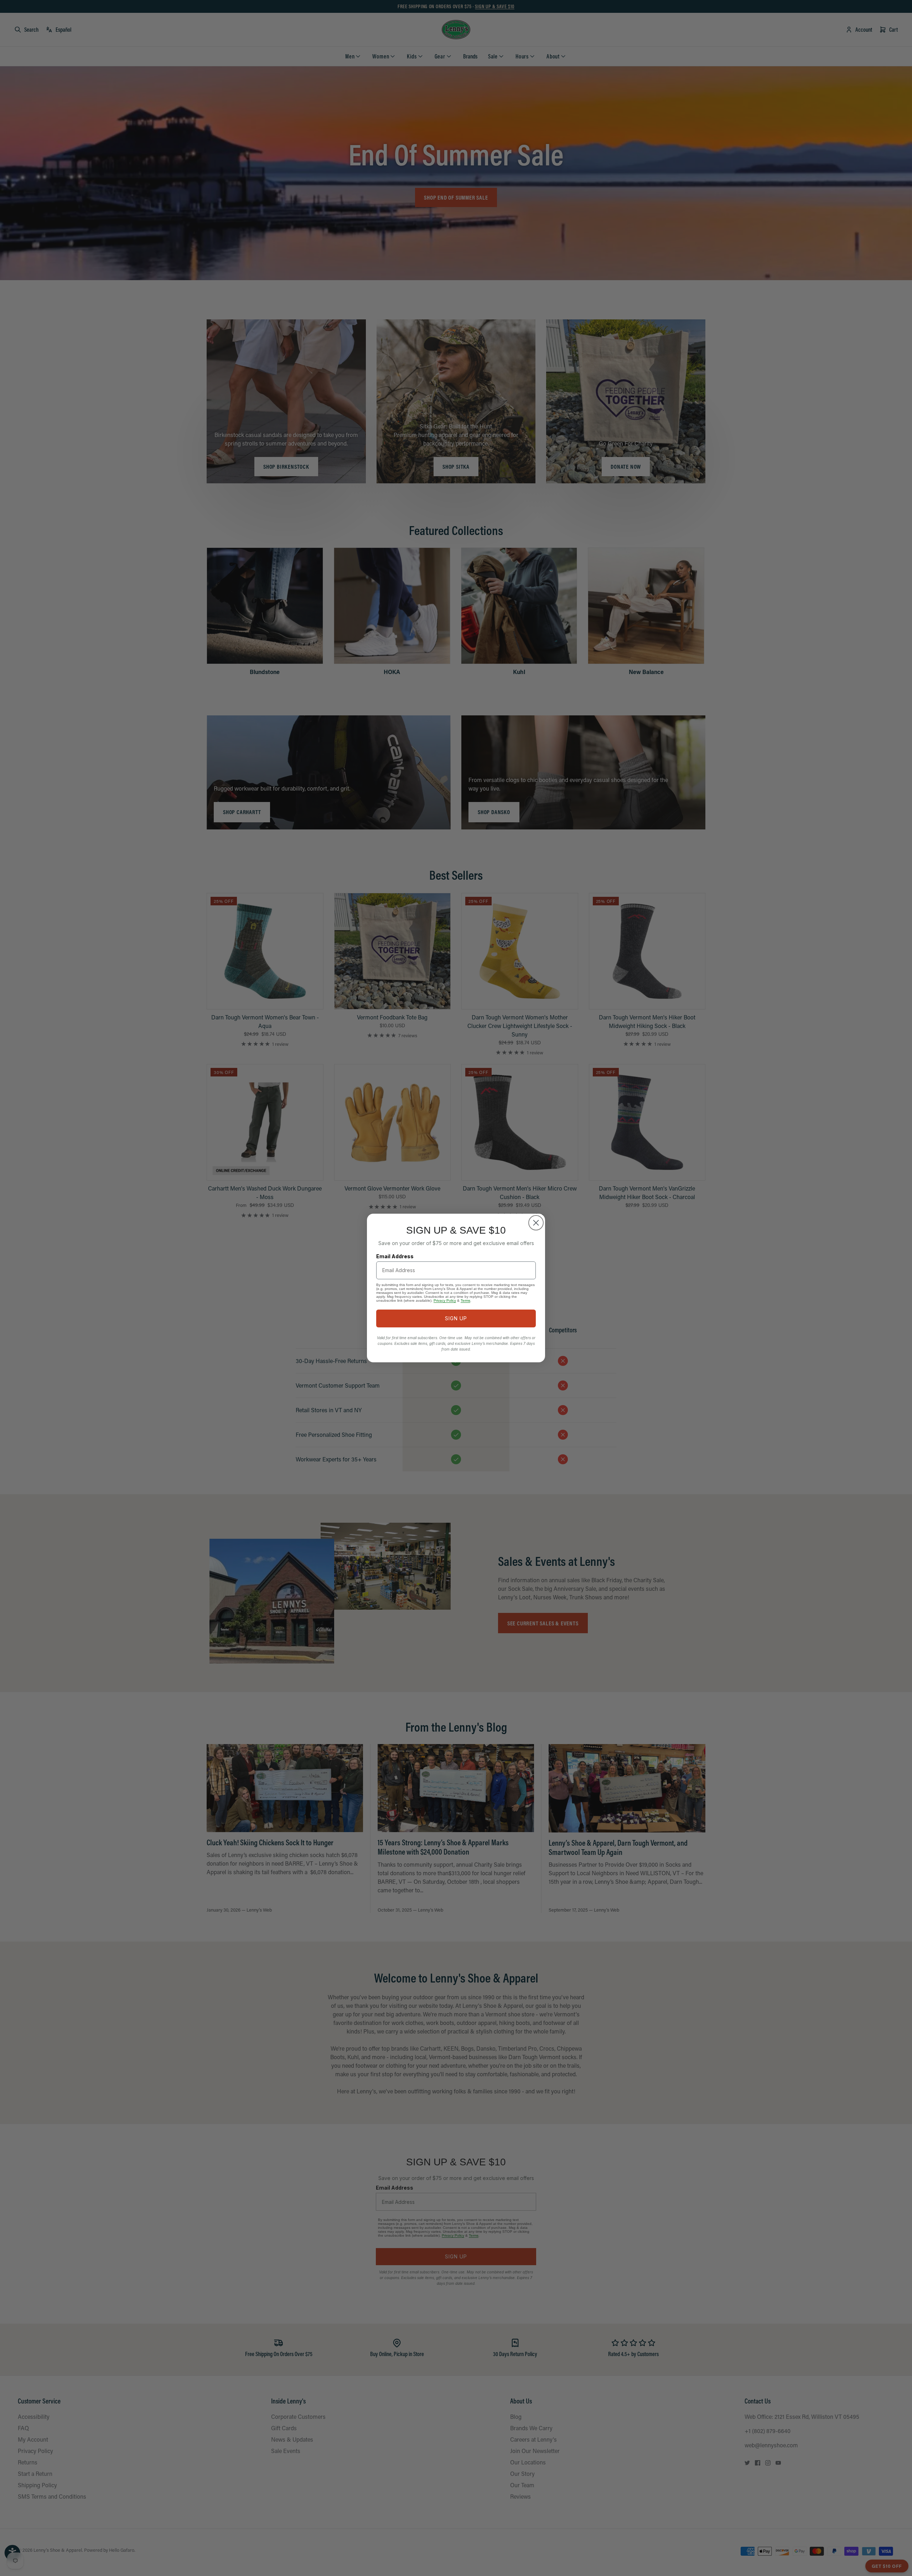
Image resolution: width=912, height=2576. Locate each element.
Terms (465, 1300)
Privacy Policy (445, 1300)
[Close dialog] (536, 1223)
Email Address (395, 1256)
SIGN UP (456, 1318)
